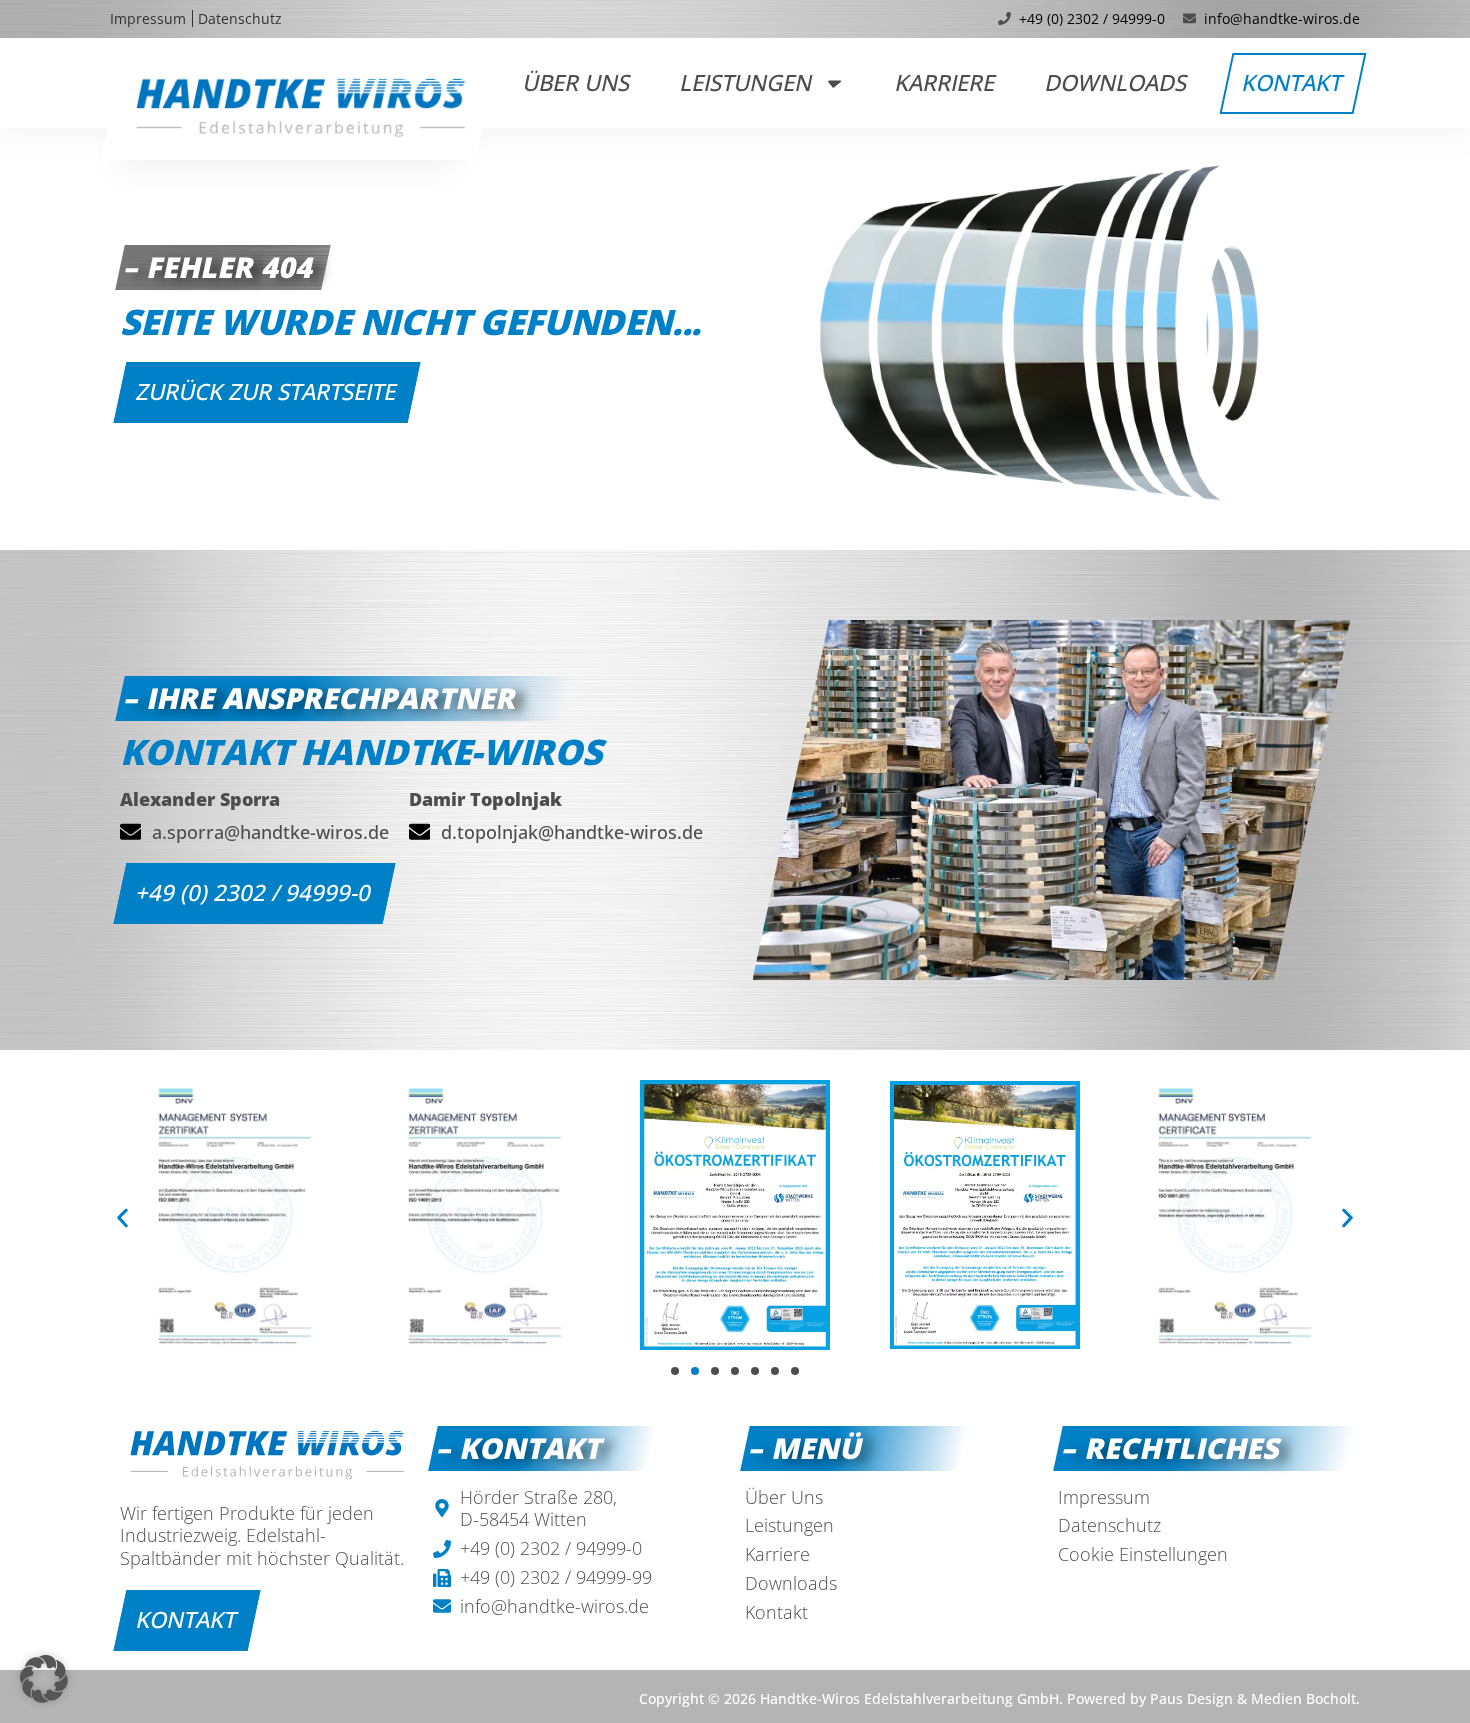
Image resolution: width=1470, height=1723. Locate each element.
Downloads (1116, 82)
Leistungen (747, 82)
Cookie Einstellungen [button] (1143, 1554)
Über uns (578, 82)
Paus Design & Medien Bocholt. (1255, 1698)
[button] (122, 1218)
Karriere (945, 82)
